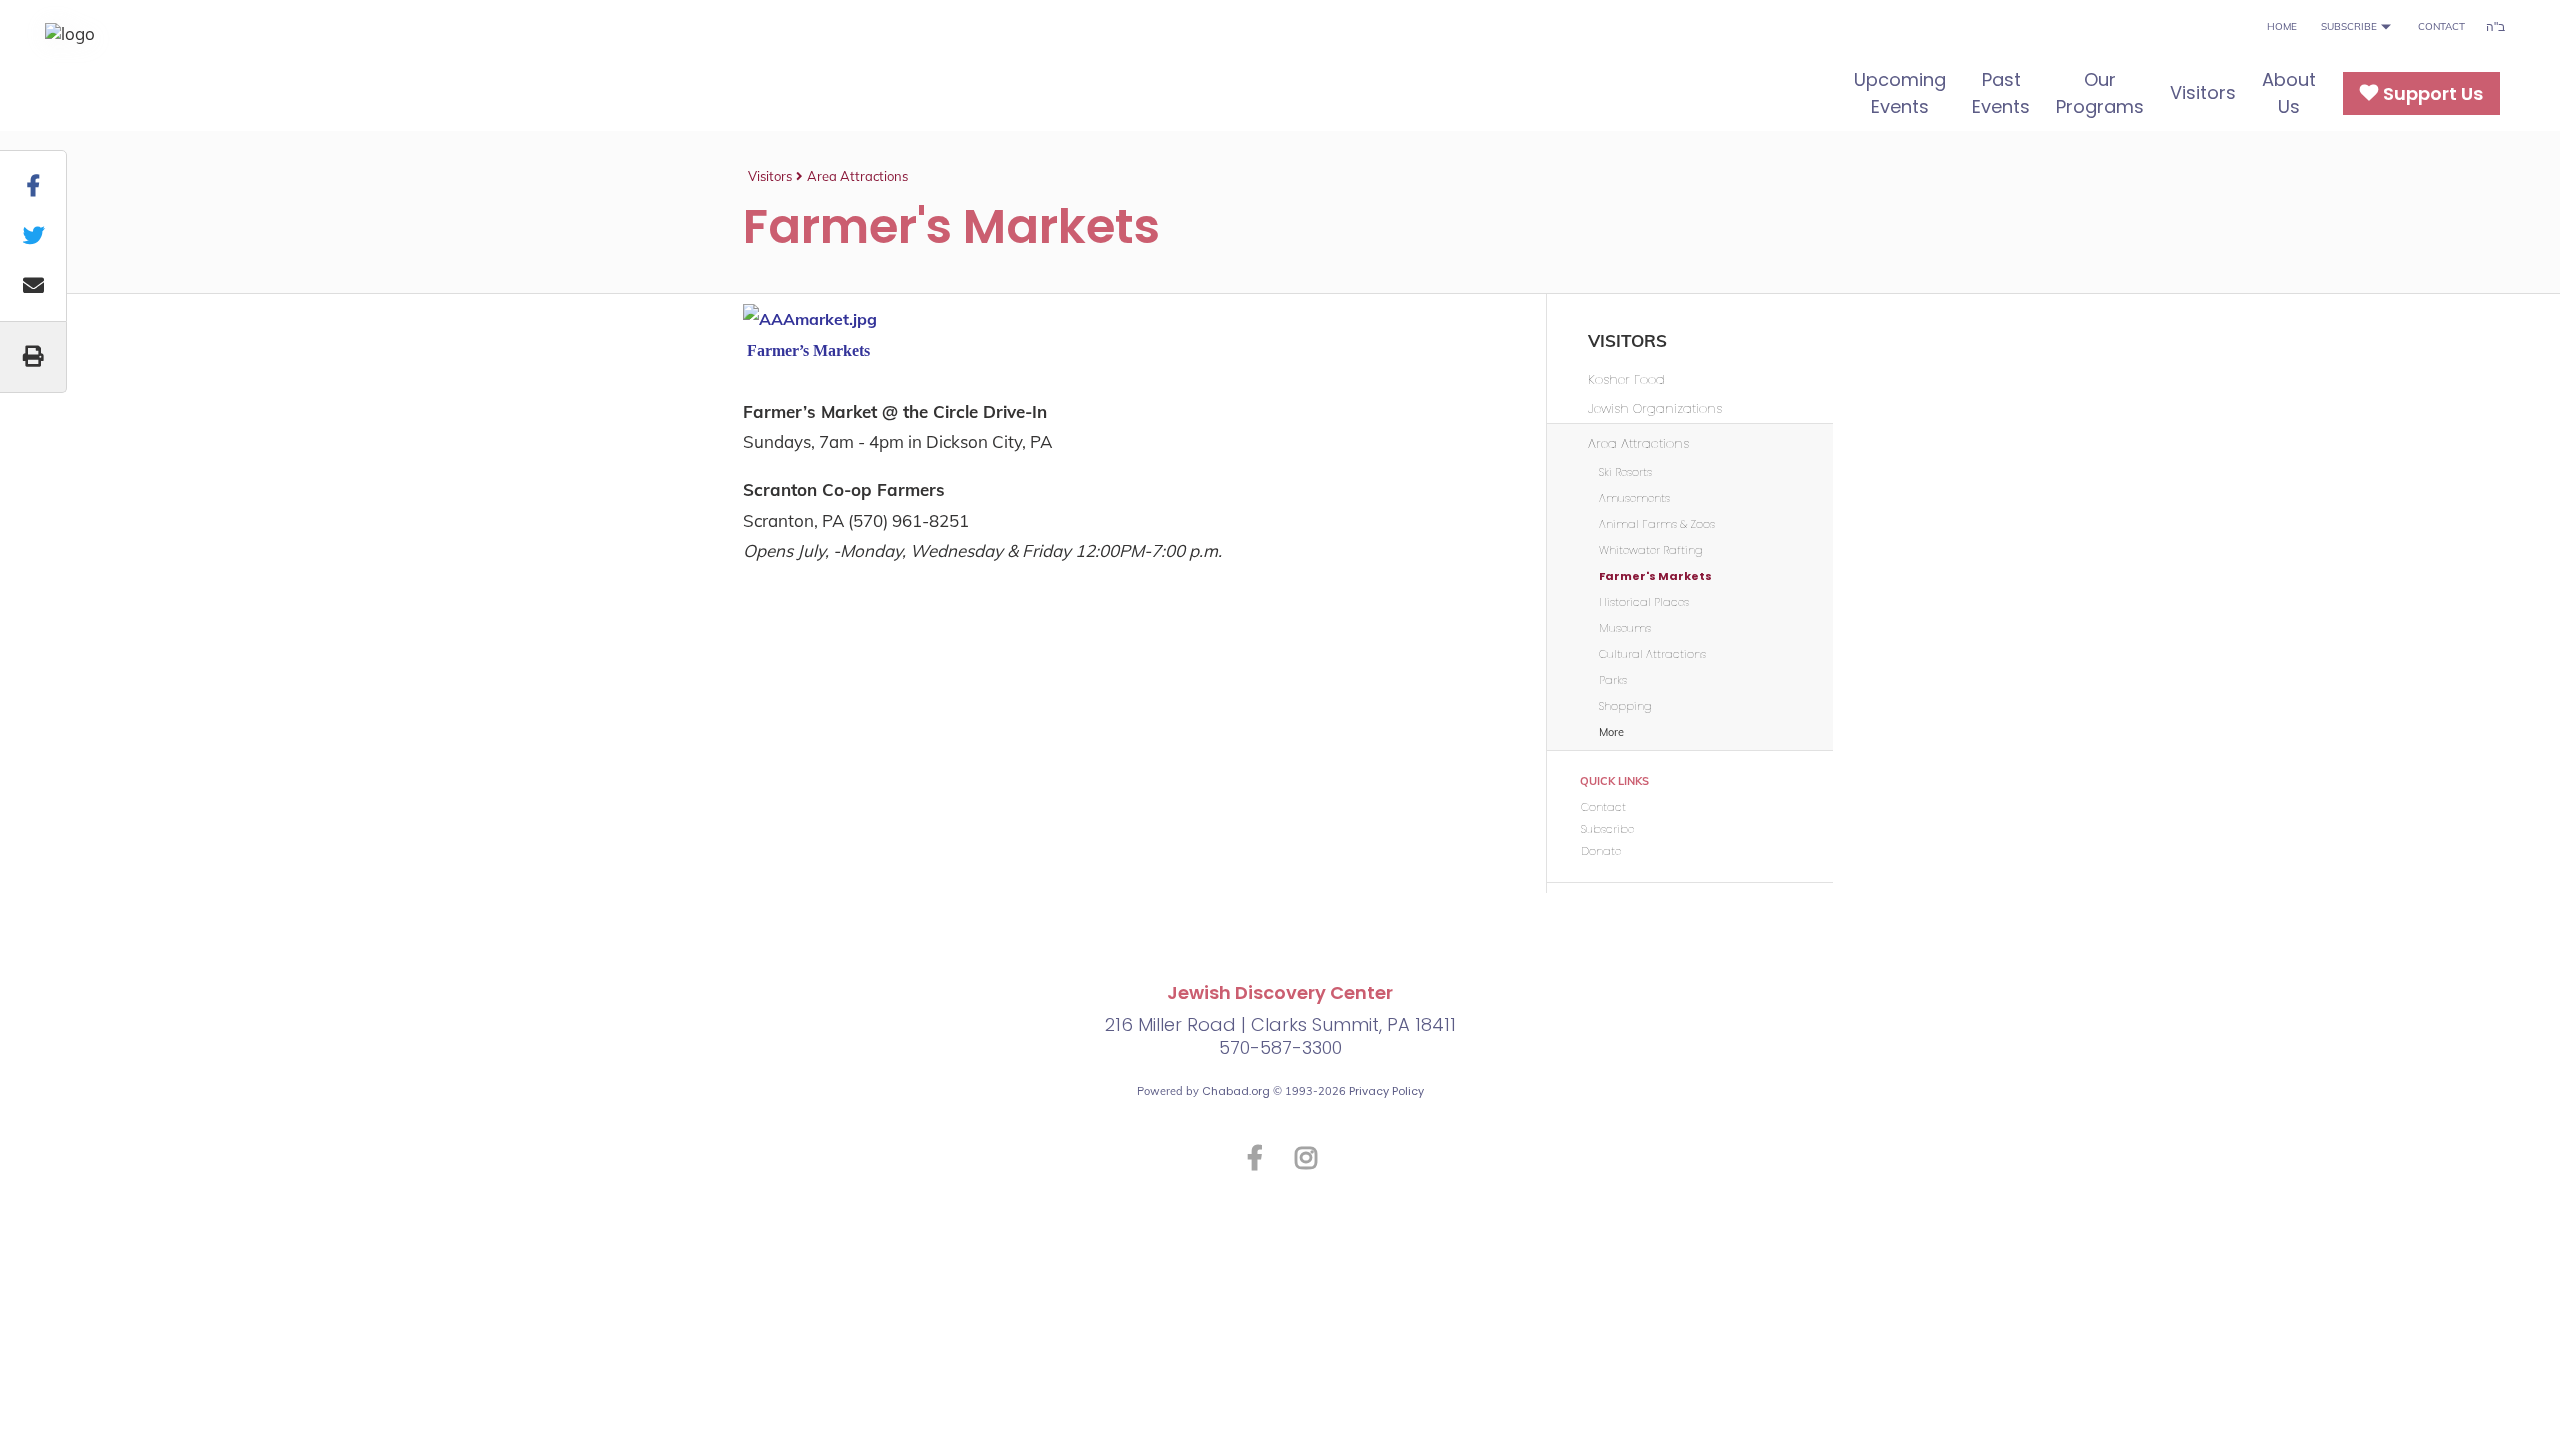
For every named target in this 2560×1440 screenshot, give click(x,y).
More (1611, 732)
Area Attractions (857, 176)
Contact (2441, 26)
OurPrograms (2100, 93)
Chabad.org (1236, 1091)
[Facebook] (1255, 1157)
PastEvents (2001, 93)
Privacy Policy (1386, 1091)
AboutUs (2289, 93)
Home (2282, 26)
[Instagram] (1306, 1157)
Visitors (2203, 92)
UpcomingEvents (1900, 93)
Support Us (2433, 93)
